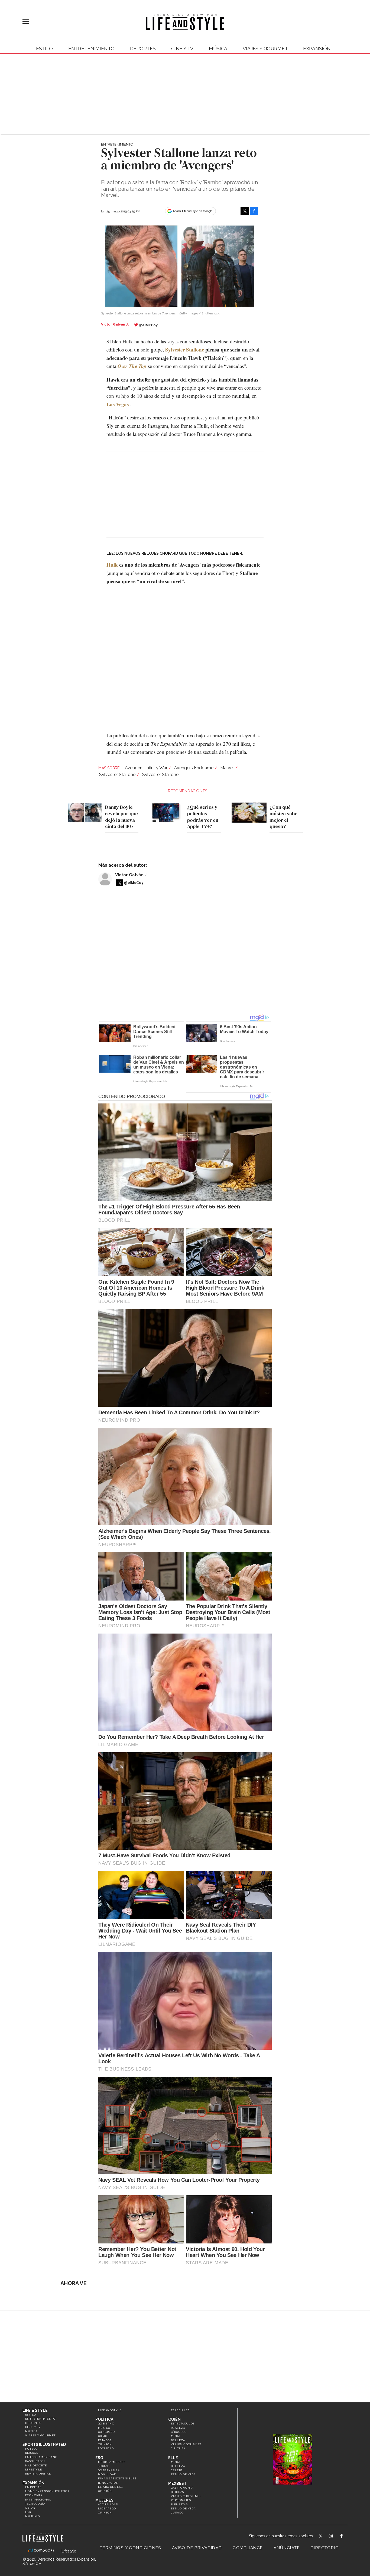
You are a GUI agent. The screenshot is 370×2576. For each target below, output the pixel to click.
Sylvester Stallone (185, 349)
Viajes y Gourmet (265, 49)
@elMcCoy (148, 325)
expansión (317, 49)
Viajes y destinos (186, 2496)
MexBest (177, 2483)
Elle (173, 2458)
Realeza (178, 2428)
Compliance (248, 2548)
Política (104, 2419)
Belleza (178, 2440)
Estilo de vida (183, 2474)
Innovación (108, 2483)
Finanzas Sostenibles (117, 2478)
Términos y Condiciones (131, 2548)
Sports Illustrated (44, 2444)
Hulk (112, 565)
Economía (34, 2495)
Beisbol (32, 2453)
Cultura (178, 2448)
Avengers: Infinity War (146, 768)
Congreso (106, 2432)
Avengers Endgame (194, 768)
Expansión (33, 2483)
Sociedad (106, 2448)
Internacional (38, 2500)
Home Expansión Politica (47, 2491)
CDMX (103, 2436)
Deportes (143, 49)
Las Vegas (118, 404)
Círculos (179, 2432)
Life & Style (35, 2410)
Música (218, 49)
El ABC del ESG (111, 2487)
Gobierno (106, 2424)
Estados (105, 2440)
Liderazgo (107, 2508)
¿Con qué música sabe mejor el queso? (283, 817)
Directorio (325, 2548)
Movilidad (107, 2474)
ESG (28, 2512)
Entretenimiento (91, 49)
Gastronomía (182, 2488)
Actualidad (108, 2504)
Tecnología (35, 2504)
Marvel (227, 768)
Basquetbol (35, 2461)
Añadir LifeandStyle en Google (193, 211)
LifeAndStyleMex (346, 2536)
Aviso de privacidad (197, 2548)
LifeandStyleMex (321, 2536)
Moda (176, 2436)
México (104, 2428)
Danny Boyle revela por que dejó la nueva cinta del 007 (121, 817)
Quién (174, 2419)
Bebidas (178, 2492)
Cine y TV (182, 49)
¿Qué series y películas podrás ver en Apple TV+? (203, 817)
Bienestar (179, 2504)
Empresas (33, 2487)
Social (104, 2466)
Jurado (177, 2513)
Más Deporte (36, 2465)
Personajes (181, 2500)
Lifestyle (34, 2470)
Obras (30, 2508)
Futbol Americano (41, 2457)
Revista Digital (38, 2474)
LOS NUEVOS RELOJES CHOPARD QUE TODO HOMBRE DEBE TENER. (179, 553)
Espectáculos (183, 2424)
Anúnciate (287, 2548)
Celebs (177, 2470)
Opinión (105, 2444)
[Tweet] (245, 211)
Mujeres (33, 2516)
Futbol (31, 2449)
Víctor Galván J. (131, 875)
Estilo (44, 49)
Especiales (180, 2410)
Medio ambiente (112, 2462)
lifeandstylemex (335, 2536)
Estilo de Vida (183, 2508)
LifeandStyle (110, 2410)
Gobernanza (109, 2470)
